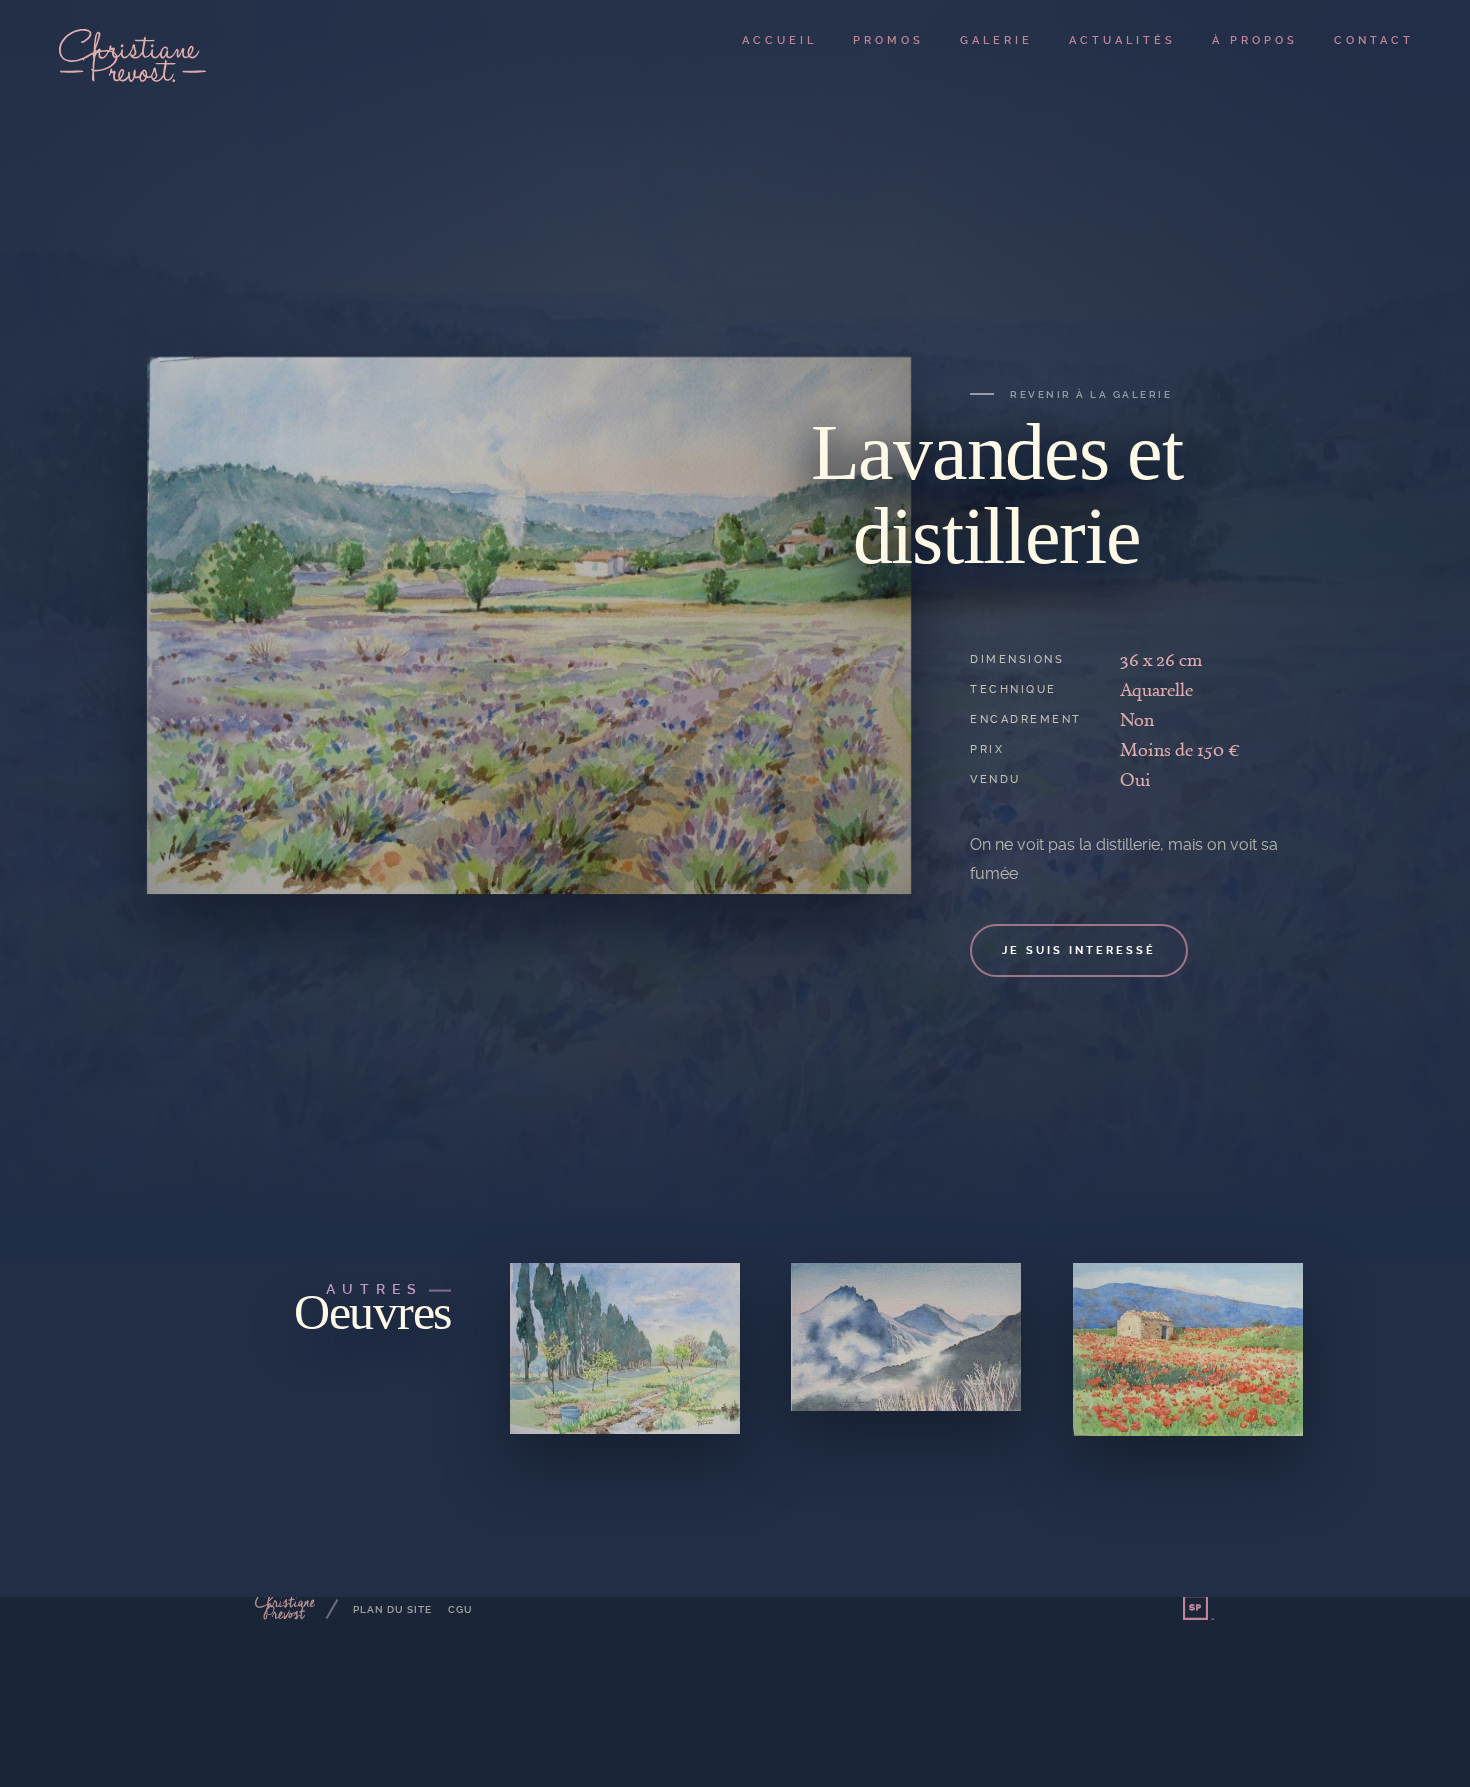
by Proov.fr (1199, 1608)
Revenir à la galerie (1091, 394)
